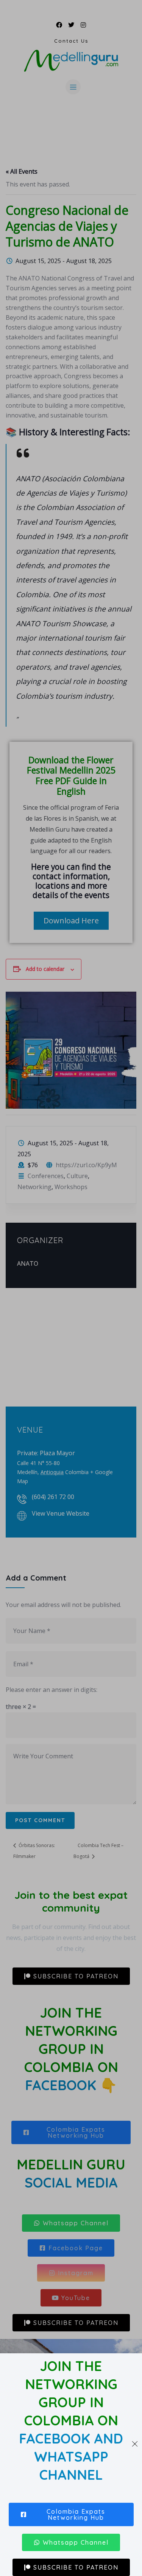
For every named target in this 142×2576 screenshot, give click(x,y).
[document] (71, 1288)
